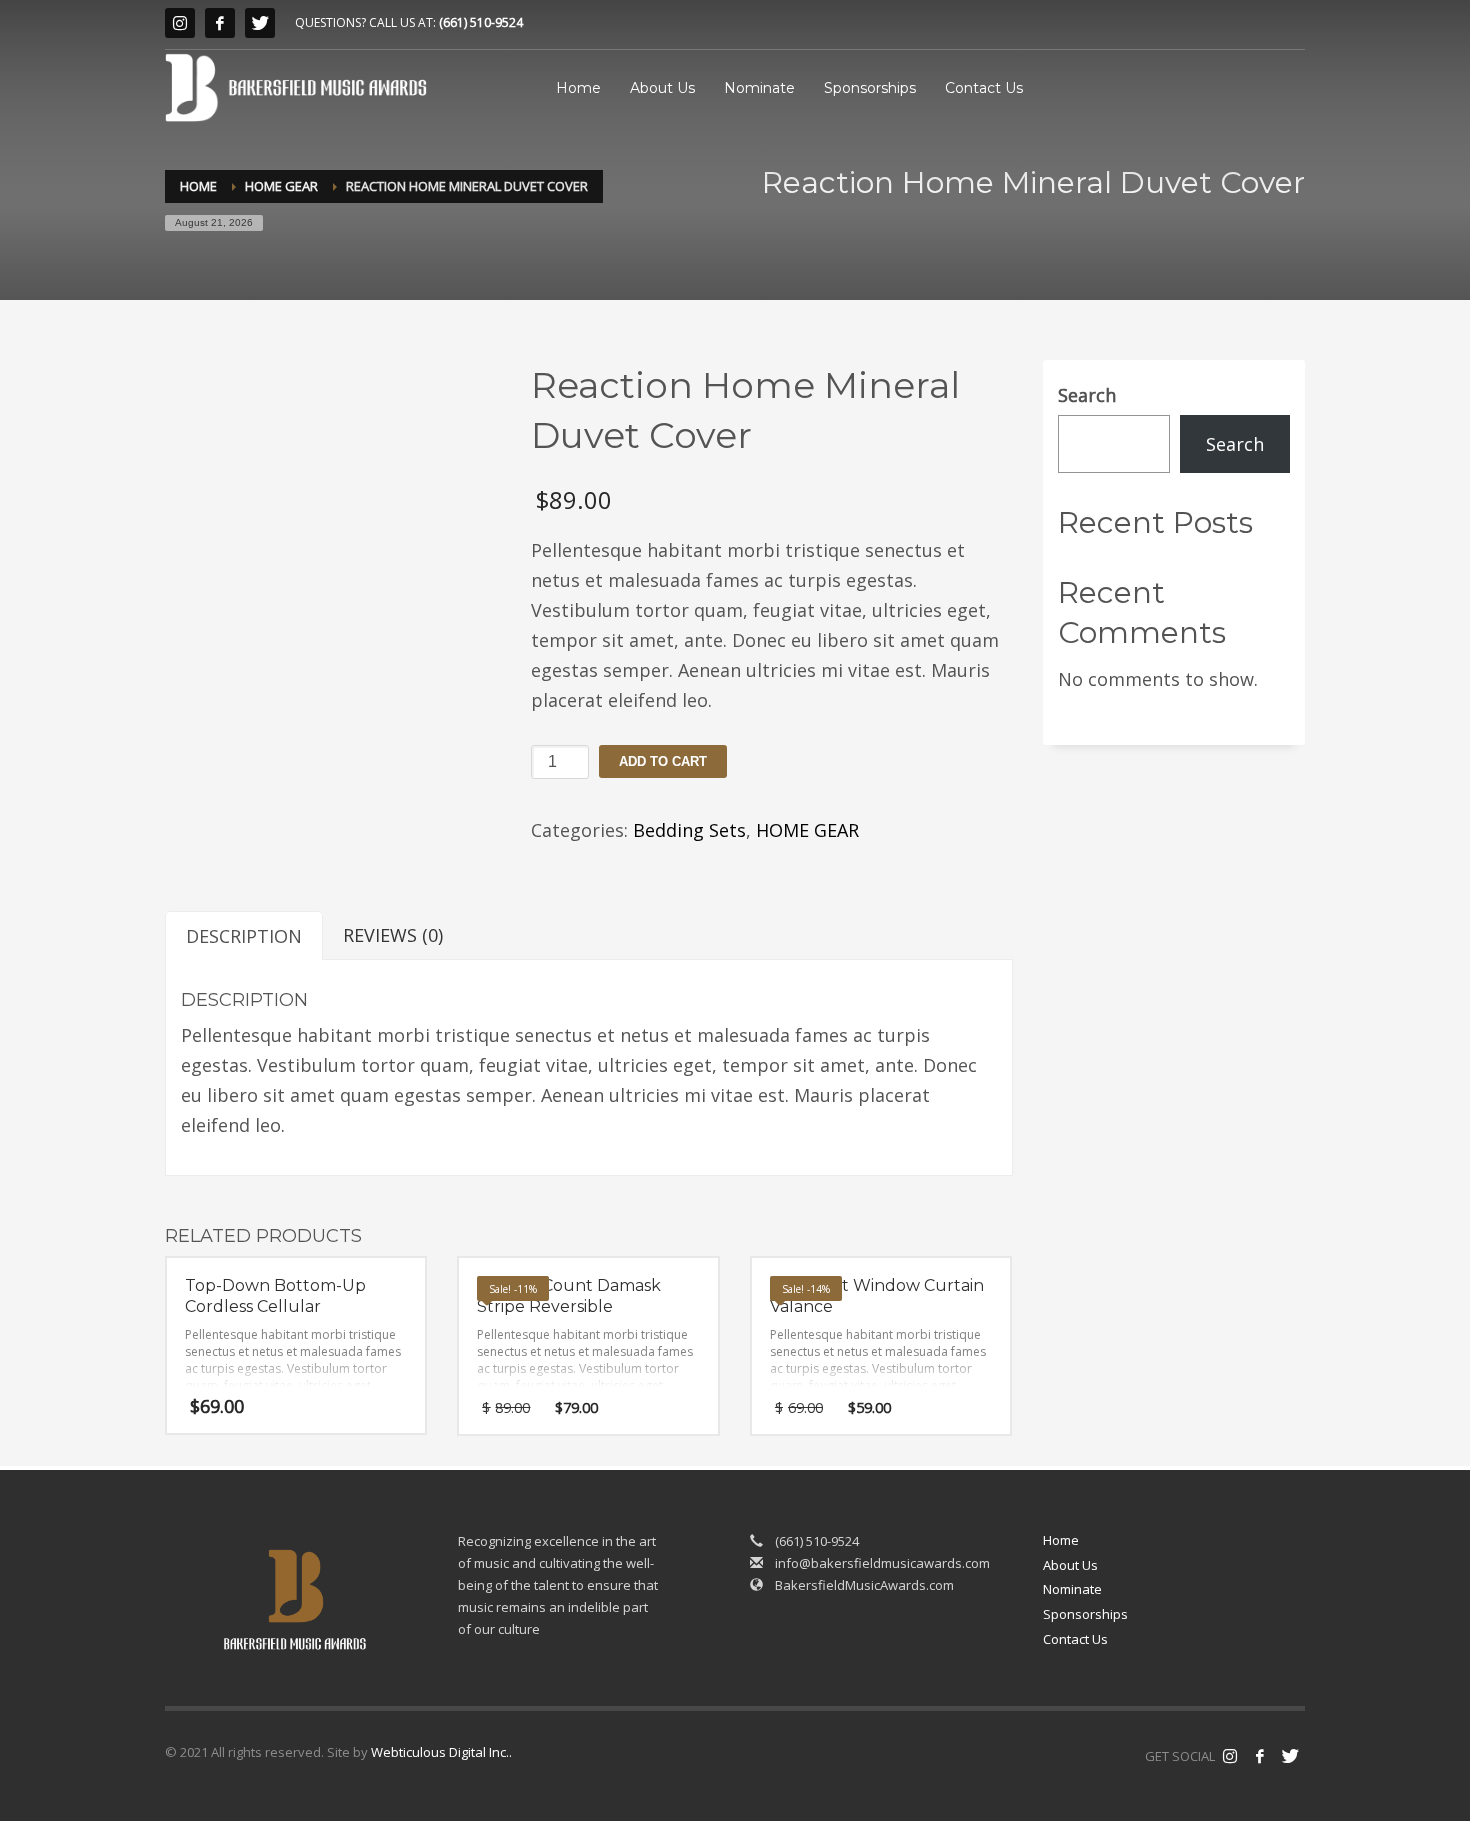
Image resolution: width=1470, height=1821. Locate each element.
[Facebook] (220, 23)
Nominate (1072, 1589)
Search (1087, 395)
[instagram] (180, 23)
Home (1061, 1540)
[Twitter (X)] (260, 23)
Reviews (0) (393, 935)
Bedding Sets (689, 830)
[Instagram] (1230, 1756)
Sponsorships (1085, 1614)
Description (244, 936)
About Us (1070, 1565)
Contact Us (1075, 1639)
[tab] (244, 935)
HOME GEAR (807, 830)
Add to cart (663, 761)
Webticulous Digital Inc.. (441, 1752)
